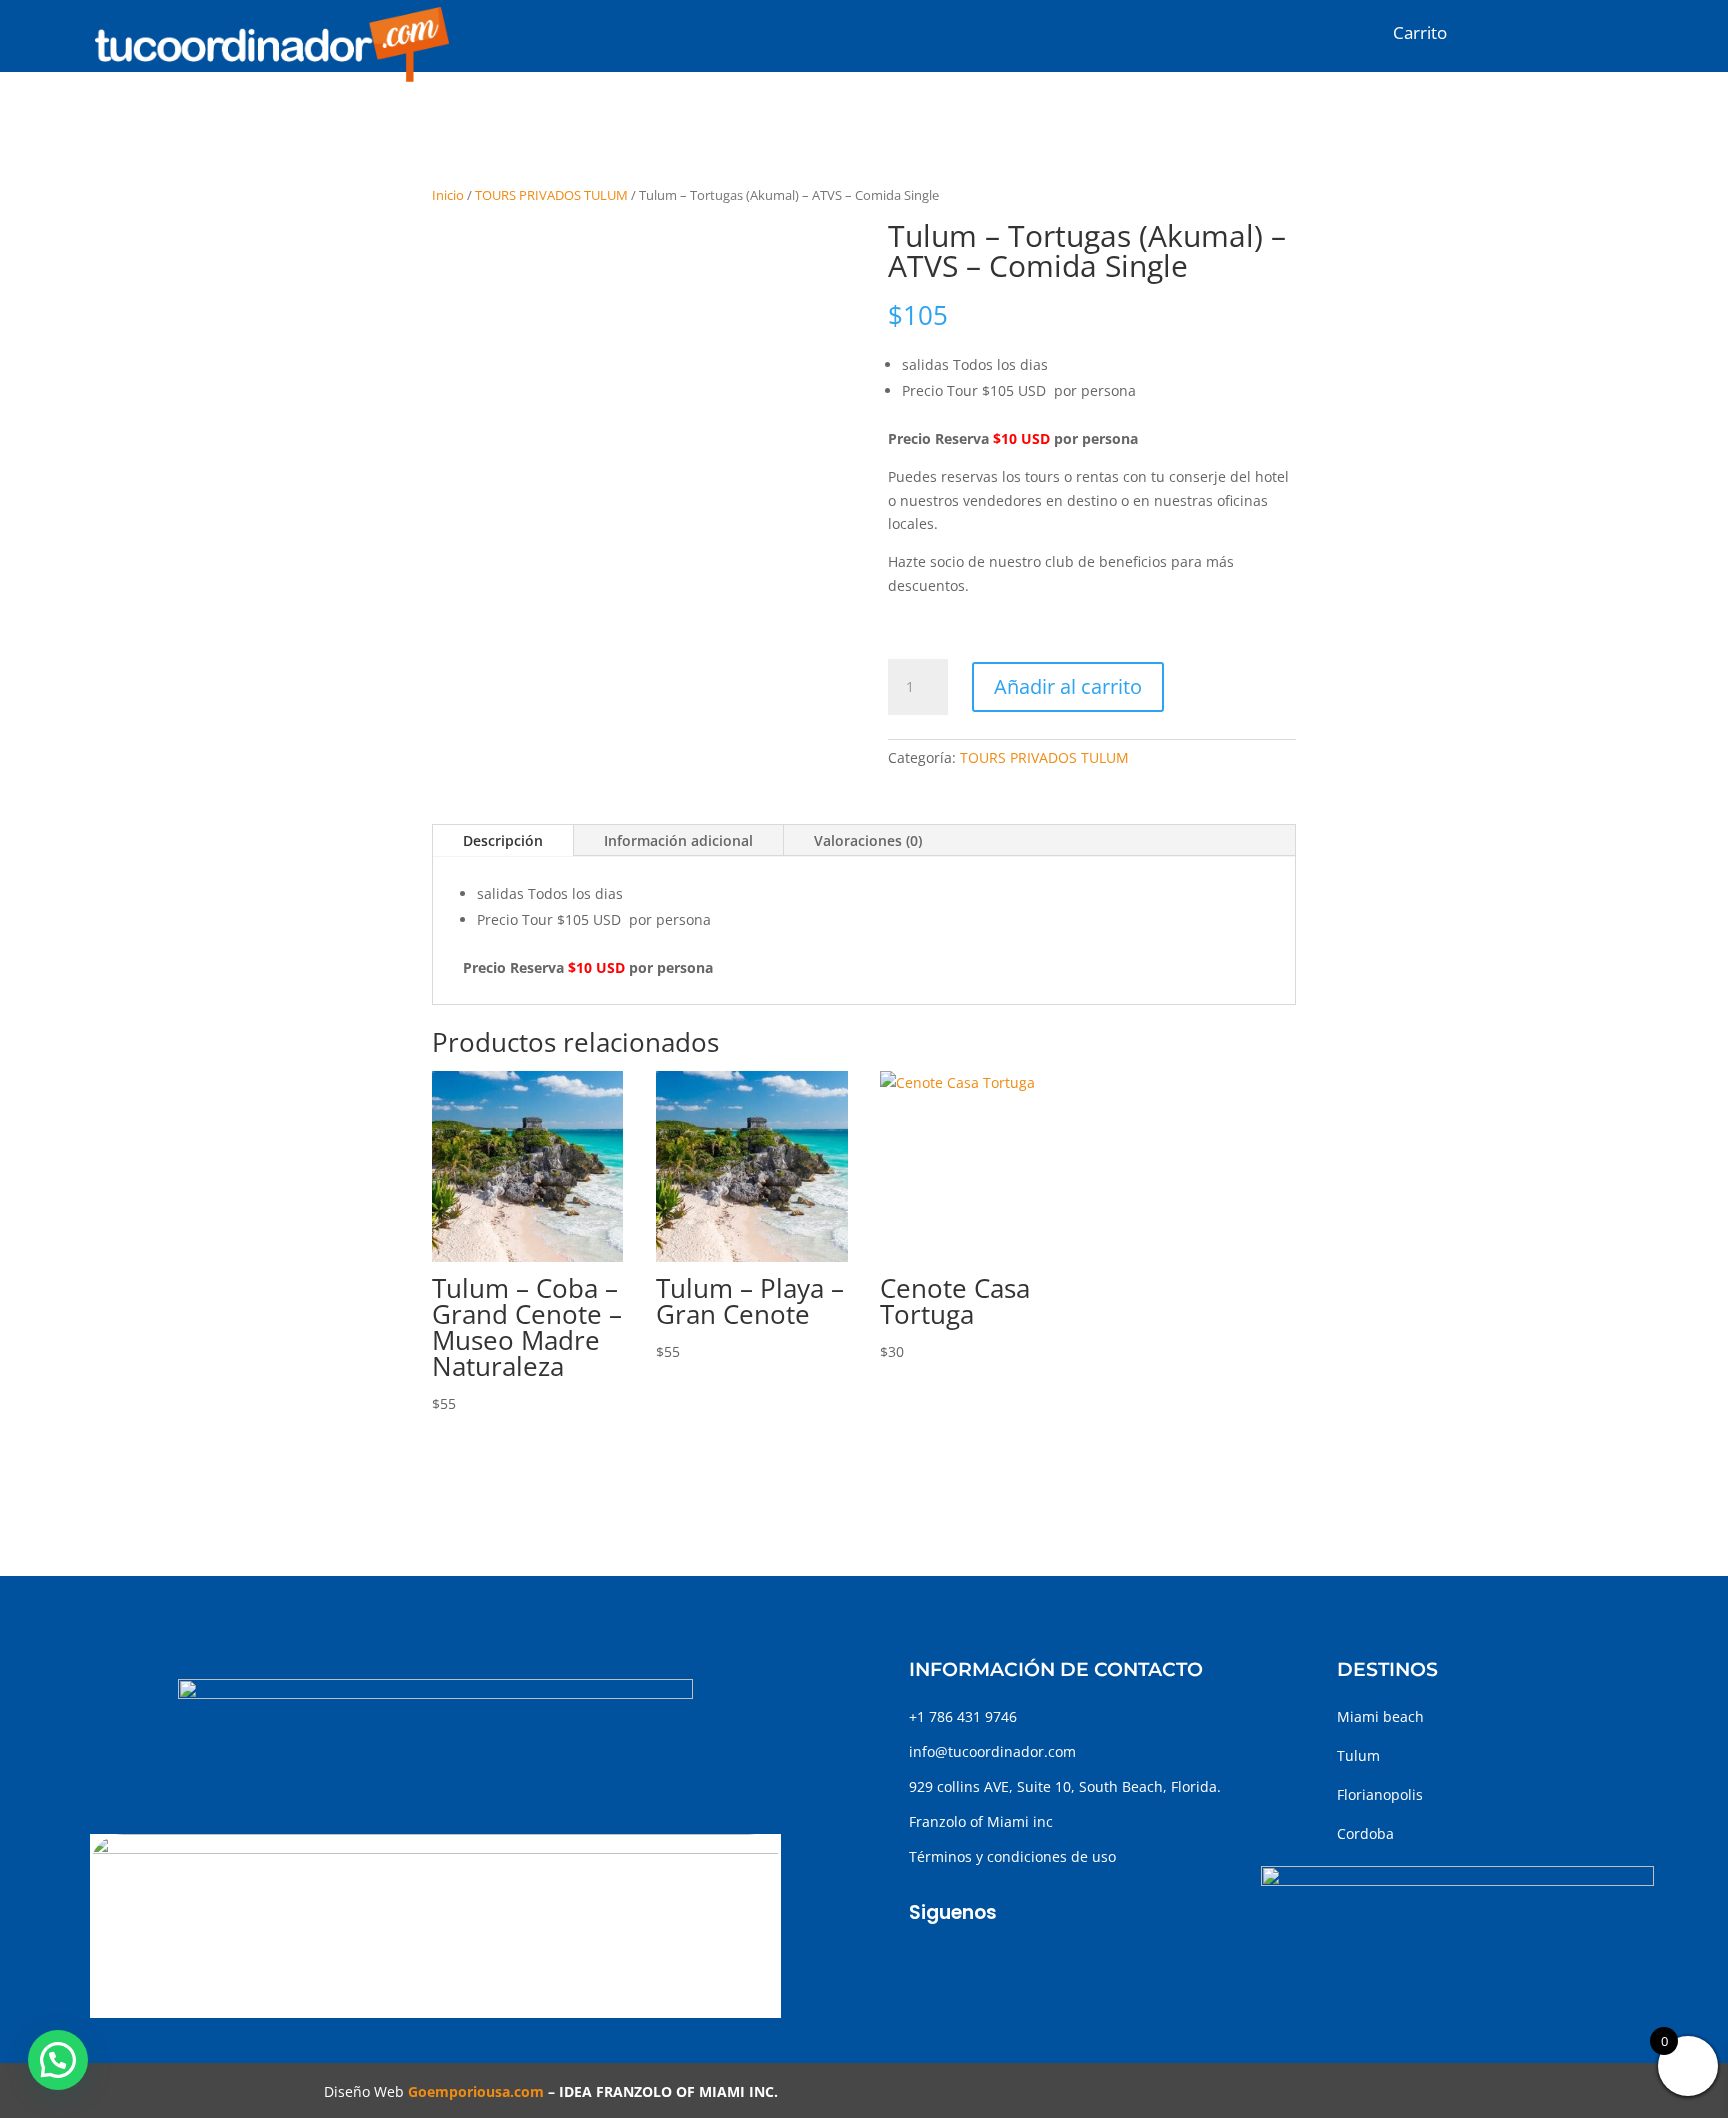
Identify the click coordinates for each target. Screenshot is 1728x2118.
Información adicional (678, 840)
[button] (58, 2060)
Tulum (1358, 1755)
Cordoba (1365, 1833)
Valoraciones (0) (868, 840)
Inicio (448, 195)
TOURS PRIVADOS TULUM (551, 195)
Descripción (503, 840)
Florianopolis (1380, 1794)
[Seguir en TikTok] (1005, 1962)
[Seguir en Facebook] (925, 1962)
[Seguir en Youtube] (1045, 1962)
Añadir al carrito (1068, 686)
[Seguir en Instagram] (965, 1962)
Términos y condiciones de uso (1012, 1856)
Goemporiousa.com (476, 2091)
